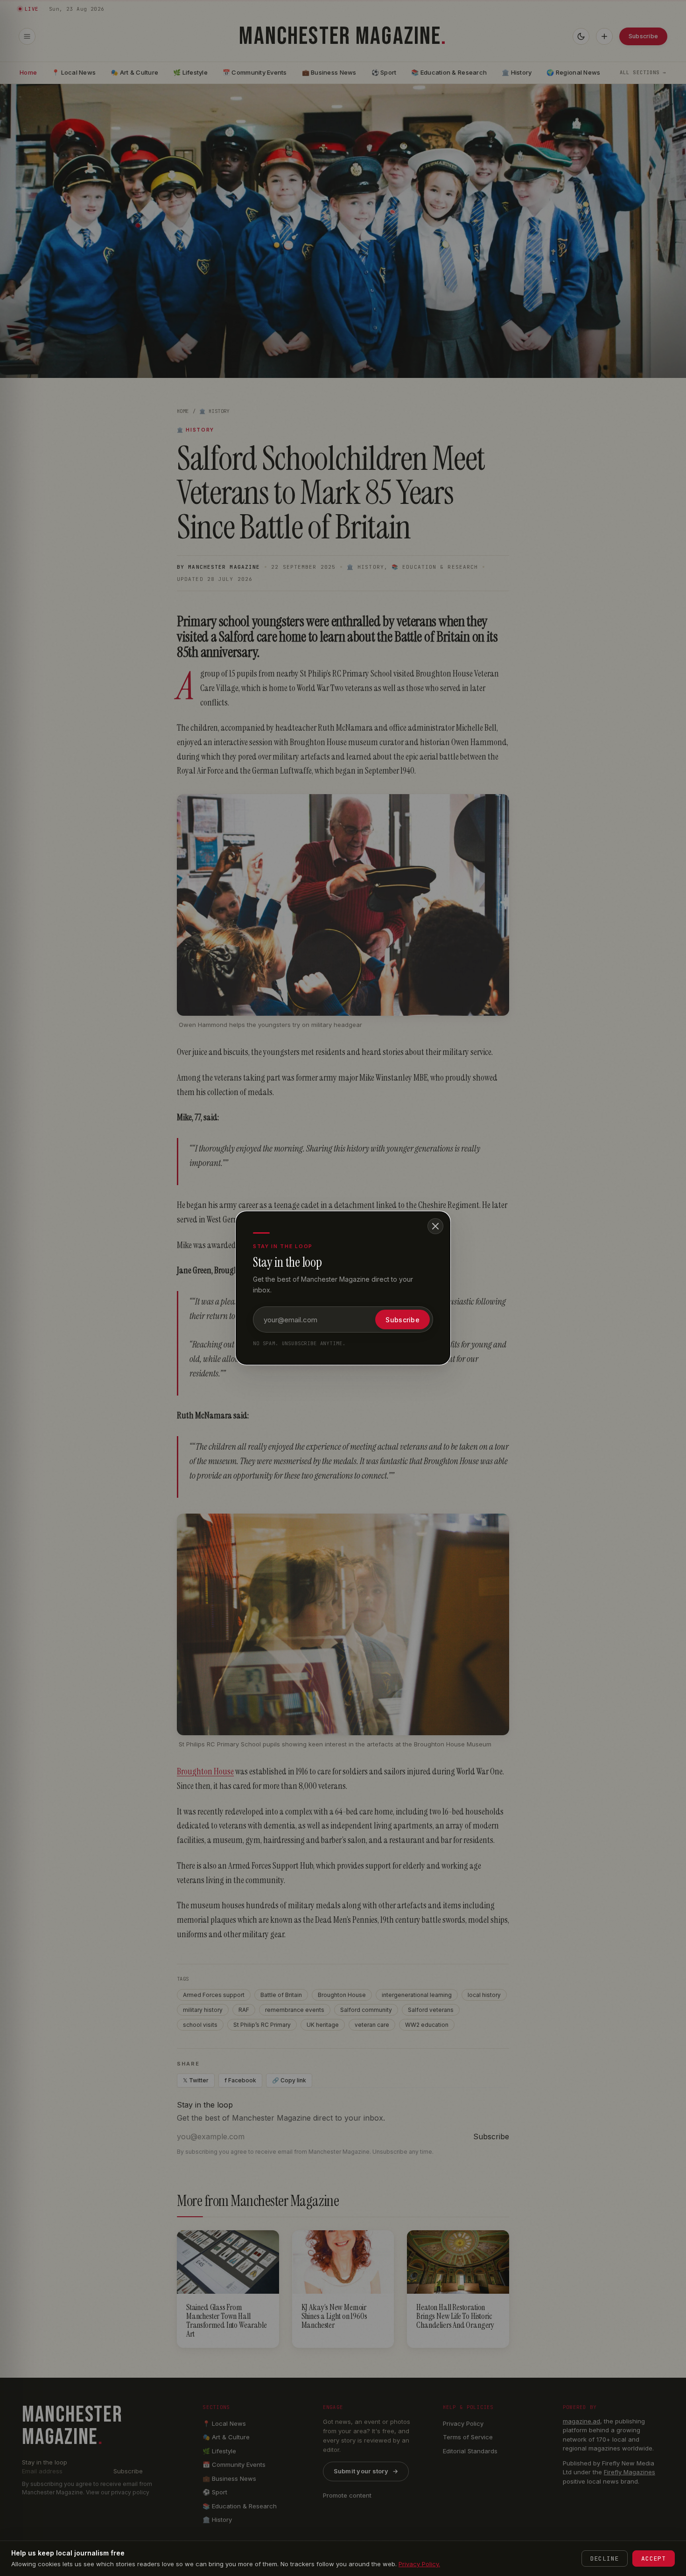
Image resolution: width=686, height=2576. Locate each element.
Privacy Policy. (419, 2564)
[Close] (435, 1226)
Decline (605, 2559)
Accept (654, 2559)
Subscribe (402, 1320)
